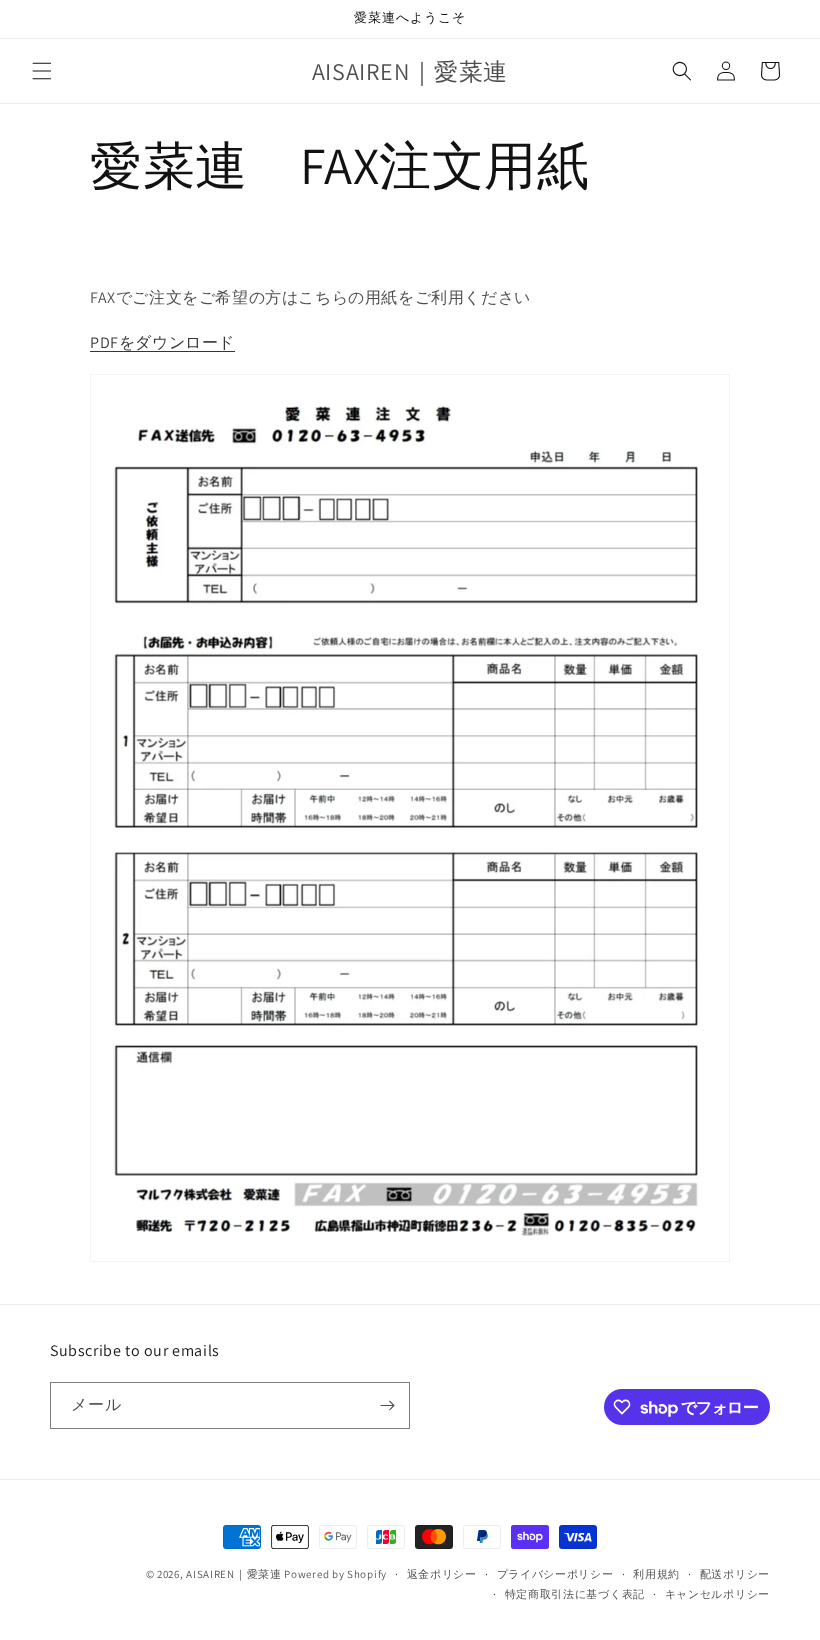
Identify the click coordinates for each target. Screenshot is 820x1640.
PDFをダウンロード (162, 342)
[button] (42, 71)
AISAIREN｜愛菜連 (233, 1574)
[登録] (387, 1405)
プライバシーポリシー (555, 1574)
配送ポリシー (735, 1574)
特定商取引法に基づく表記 (575, 1594)
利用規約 (656, 1574)
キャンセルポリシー (717, 1594)
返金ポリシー (442, 1574)
